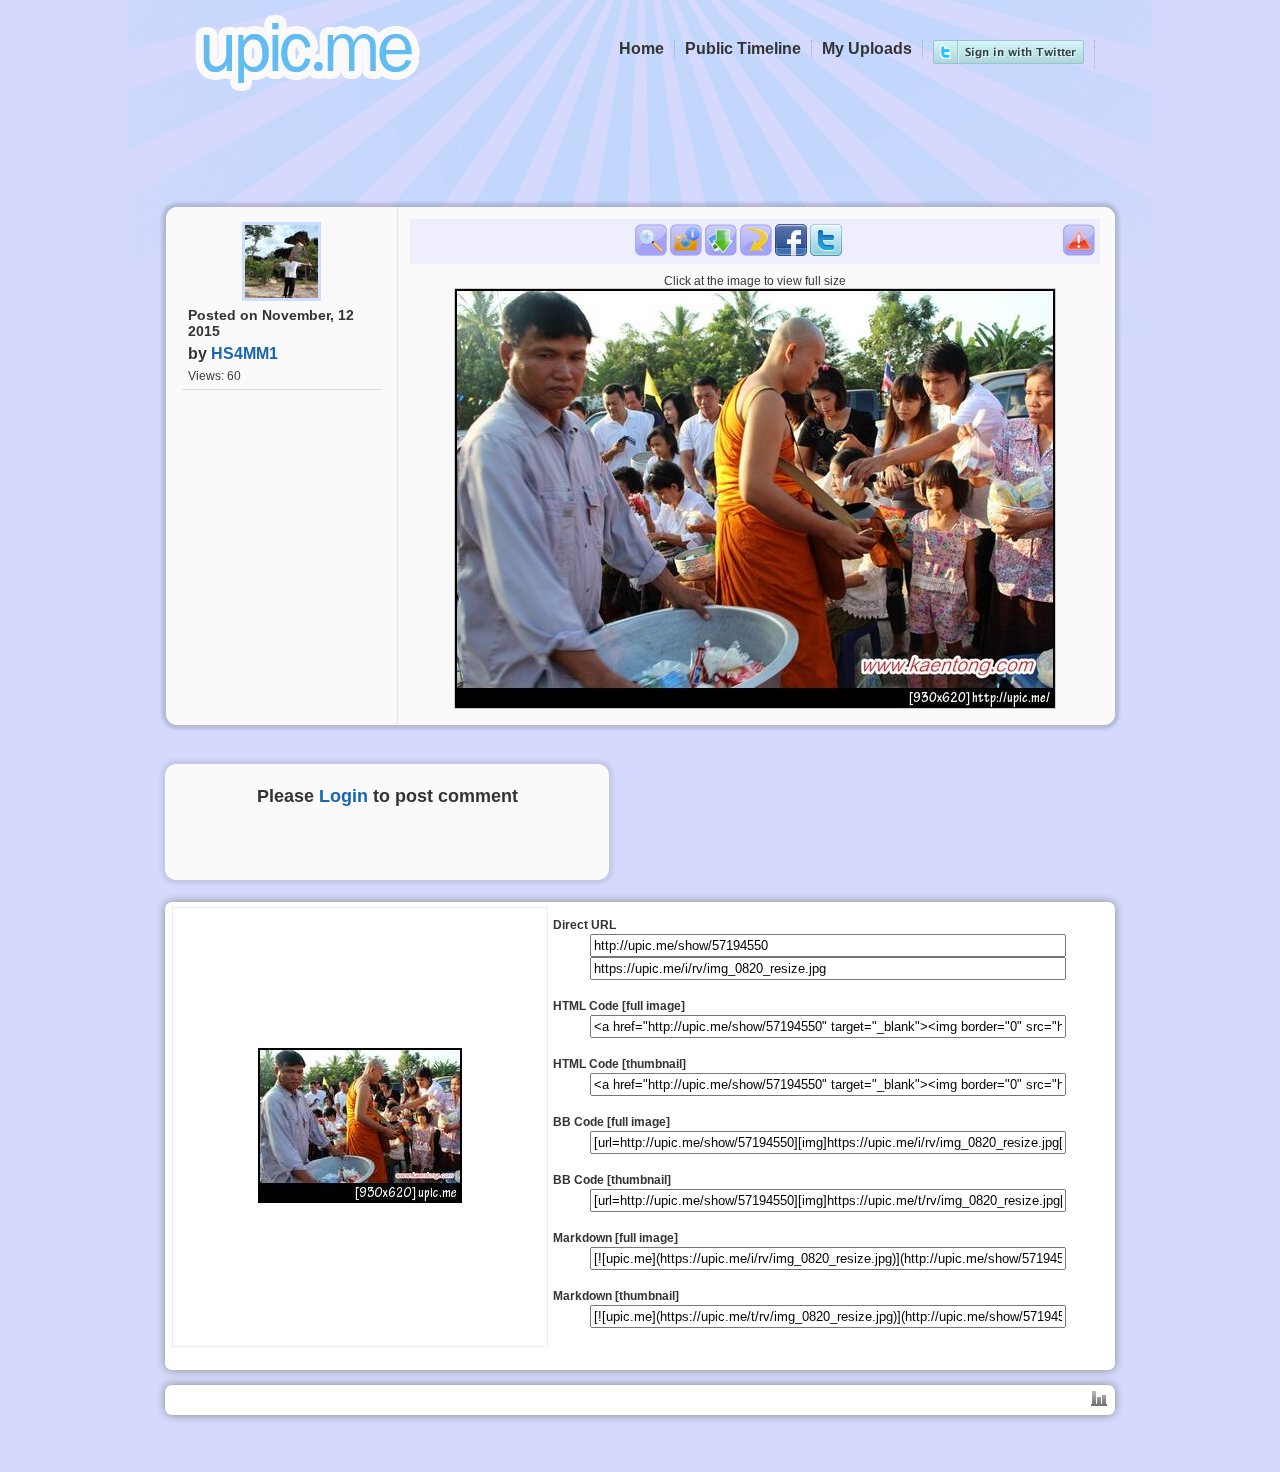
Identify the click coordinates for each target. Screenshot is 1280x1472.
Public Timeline (743, 48)
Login (343, 796)
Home (641, 48)
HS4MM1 (244, 353)
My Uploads (867, 48)
